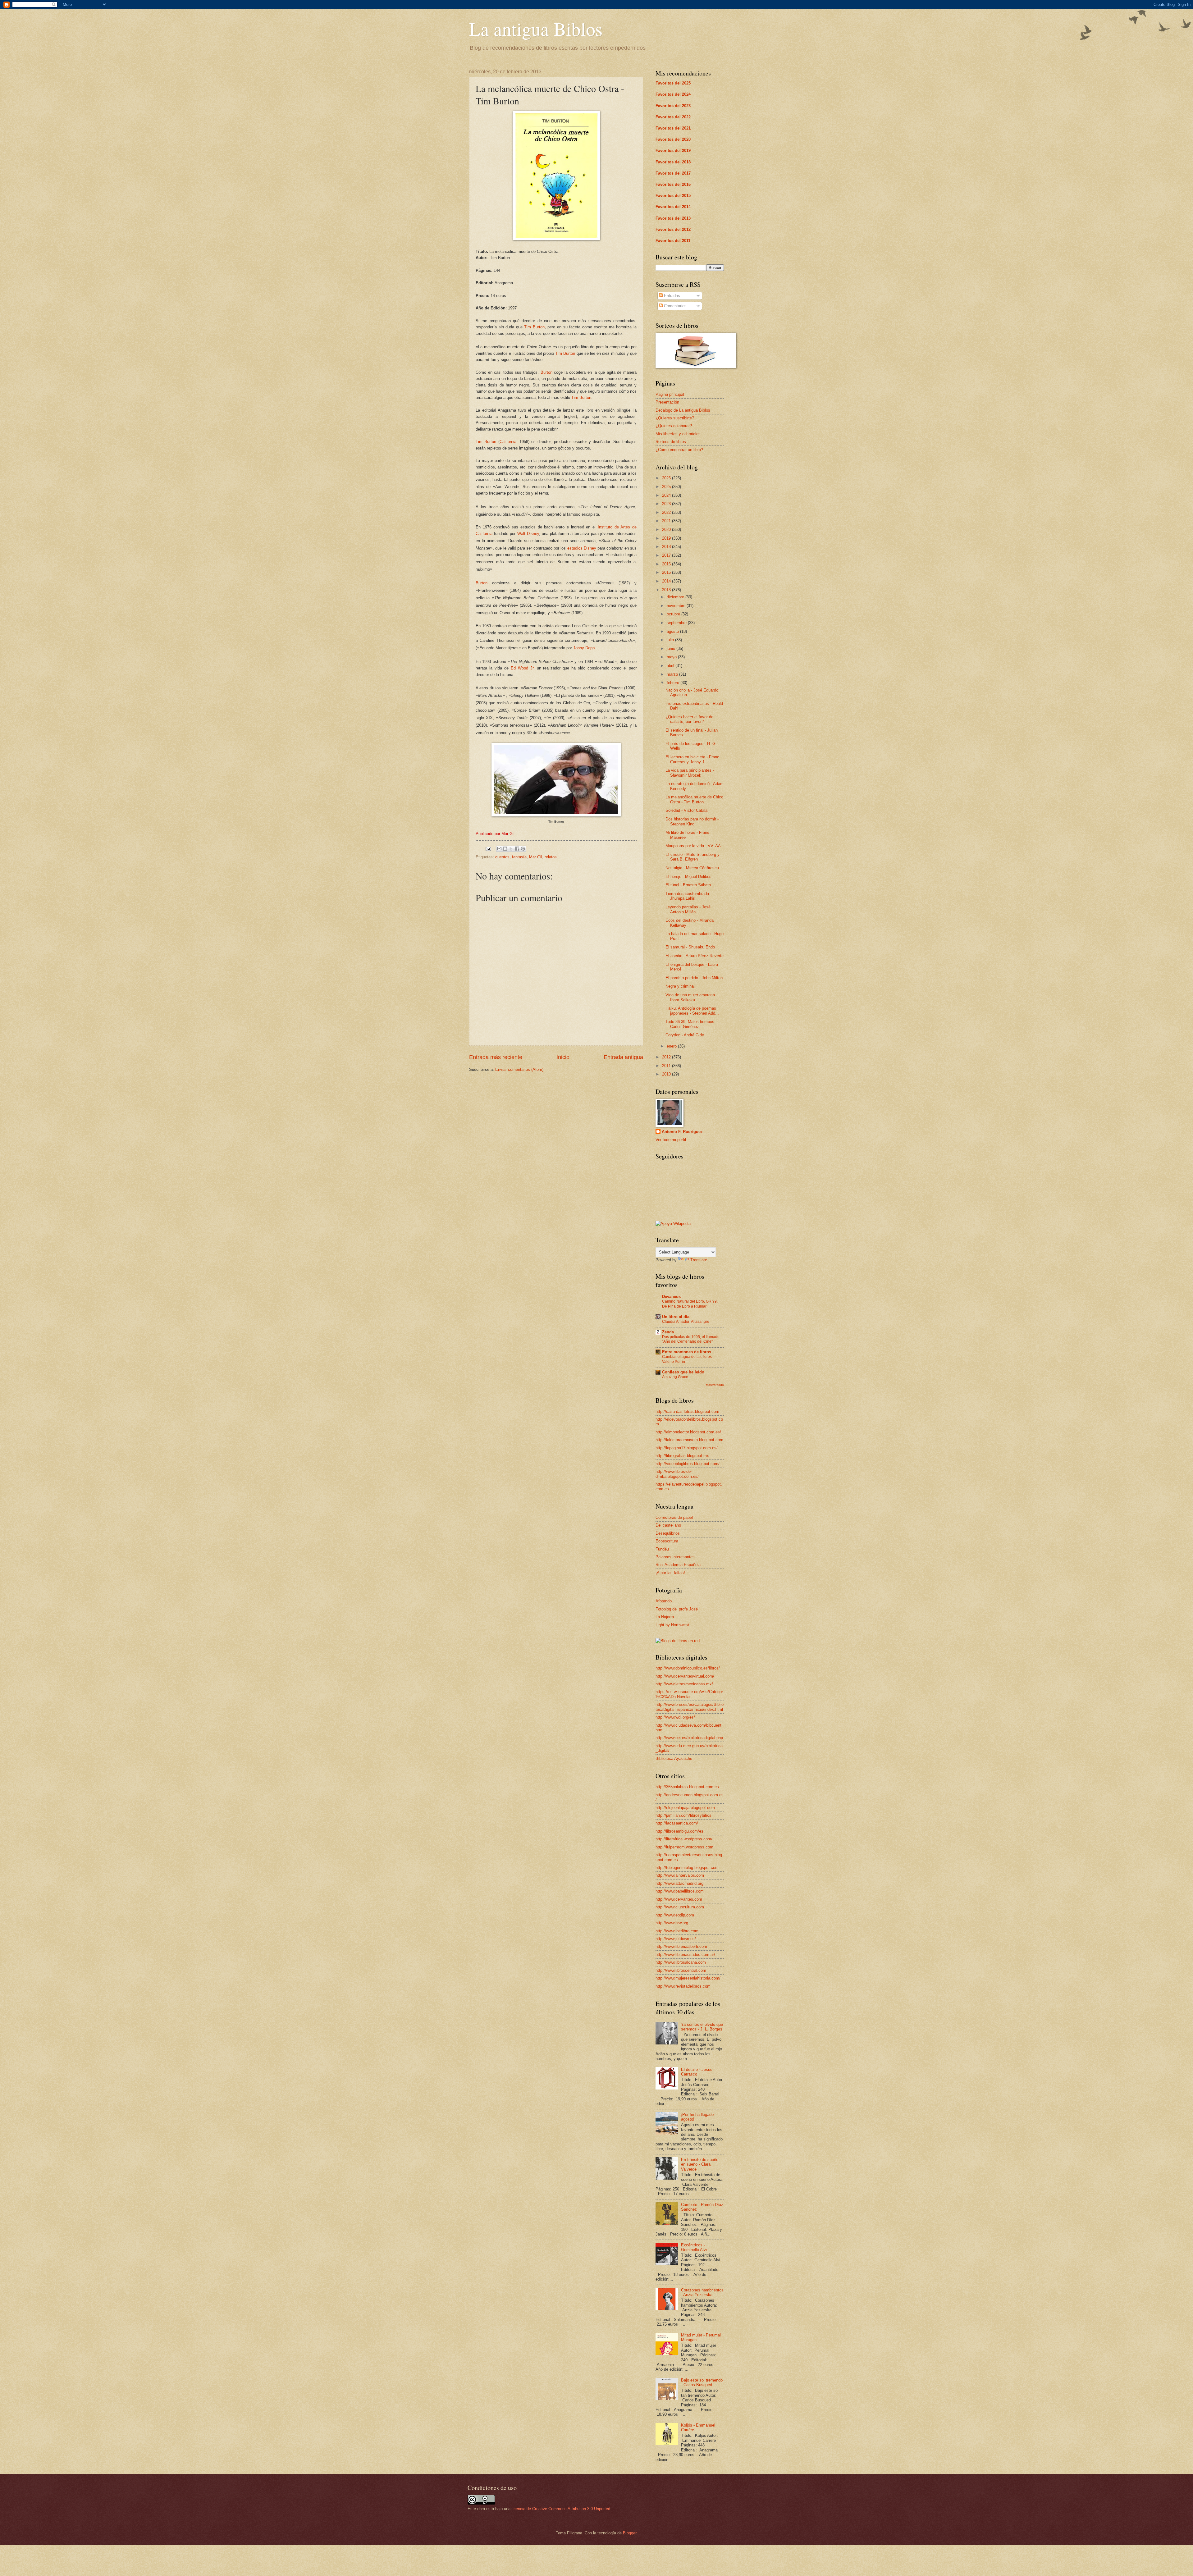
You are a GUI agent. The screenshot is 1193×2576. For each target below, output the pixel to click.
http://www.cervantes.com (679, 1899)
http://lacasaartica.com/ (677, 1823)
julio (671, 640)
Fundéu (662, 1549)
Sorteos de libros (671, 442)
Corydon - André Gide (685, 1035)
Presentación (667, 402)
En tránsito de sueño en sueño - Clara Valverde (700, 2164)
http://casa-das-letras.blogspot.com (687, 1411)
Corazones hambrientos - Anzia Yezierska (702, 2292)
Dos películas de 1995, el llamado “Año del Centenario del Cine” (691, 1339)
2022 (667, 512)
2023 (667, 504)
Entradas (671, 296)
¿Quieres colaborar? (674, 426)
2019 (667, 538)
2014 (667, 581)
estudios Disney (582, 548)
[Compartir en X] (511, 849)
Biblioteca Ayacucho (674, 1758)
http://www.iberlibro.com (677, 1931)
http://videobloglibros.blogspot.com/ (688, 1464)
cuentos (502, 857)
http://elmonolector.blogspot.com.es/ (688, 1432)
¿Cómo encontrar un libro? (679, 450)
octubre (674, 614)
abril (671, 666)
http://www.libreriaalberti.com (681, 1946)
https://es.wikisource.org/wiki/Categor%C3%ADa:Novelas (689, 1694)
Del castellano (668, 1525)
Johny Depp (584, 648)
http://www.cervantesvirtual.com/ (685, 1676)
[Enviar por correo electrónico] (499, 849)
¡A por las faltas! (670, 1573)
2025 (667, 487)
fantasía (519, 857)
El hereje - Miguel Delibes (688, 877)
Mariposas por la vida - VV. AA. (694, 846)
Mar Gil (536, 857)
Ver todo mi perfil (671, 1140)
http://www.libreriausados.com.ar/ (685, 1955)
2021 (667, 521)
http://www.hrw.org (672, 1923)
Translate (699, 1260)
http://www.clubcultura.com (680, 1907)
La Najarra (665, 1617)
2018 (667, 547)
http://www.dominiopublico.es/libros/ (688, 1668)
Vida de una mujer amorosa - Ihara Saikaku (691, 997)
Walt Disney (528, 534)
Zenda (668, 1332)
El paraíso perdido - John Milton (694, 978)
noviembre (677, 606)
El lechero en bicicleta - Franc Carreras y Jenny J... (692, 759)
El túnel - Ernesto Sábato (688, 885)
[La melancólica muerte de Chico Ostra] (556, 239)
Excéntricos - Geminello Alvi (694, 2247)
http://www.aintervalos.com (680, 1875)
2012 (667, 1057)
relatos (551, 857)
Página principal (670, 394)
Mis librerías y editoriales (678, 434)
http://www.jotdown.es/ (676, 1939)
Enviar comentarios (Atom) (519, 1069)
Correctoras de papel (674, 1517)
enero (672, 1046)
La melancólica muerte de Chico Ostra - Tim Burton (694, 799)
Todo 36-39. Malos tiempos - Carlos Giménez (691, 1024)
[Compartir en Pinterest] (523, 849)
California (508, 442)
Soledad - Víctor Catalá (686, 810)
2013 (667, 590)
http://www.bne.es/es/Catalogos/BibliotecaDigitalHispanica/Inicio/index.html (690, 1707)
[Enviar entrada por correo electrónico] (488, 849)
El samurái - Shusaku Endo (690, 947)
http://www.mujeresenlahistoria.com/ (688, 1978)
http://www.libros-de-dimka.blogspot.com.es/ (677, 1474)
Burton (546, 372)
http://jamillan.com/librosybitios (683, 1815)
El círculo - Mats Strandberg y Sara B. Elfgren (692, 857)
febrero (674, 683)
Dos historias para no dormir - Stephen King (692, 821)
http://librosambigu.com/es (679, 1831)
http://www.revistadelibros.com (683, 1986)
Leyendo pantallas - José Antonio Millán (688, 909)
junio (672, 649)
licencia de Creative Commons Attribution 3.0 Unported (561, 2509)
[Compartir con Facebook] (517, 849)
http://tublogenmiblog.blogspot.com (687, 1868)
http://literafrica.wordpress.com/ (684, 1839)
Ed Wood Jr (522, 668)
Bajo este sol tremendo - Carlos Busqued (702, 2382)
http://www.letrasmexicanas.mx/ (684, 1684)
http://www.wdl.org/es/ (675, 1717)
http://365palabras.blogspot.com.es (687, 1787)
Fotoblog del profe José (677, 1609)
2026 (667, 478)
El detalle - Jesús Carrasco (697, 2072)
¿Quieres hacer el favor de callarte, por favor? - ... (689, 719)
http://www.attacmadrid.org (679, 1883)
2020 (667, 530)
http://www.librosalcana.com (681, 1962)
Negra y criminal (680, 986)
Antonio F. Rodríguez (682, 1132)
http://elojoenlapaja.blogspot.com (685, 1808)
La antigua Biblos (536, 29)
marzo (673, 674)
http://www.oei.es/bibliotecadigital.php (689, 1738)
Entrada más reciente (496, 1057)
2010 (667, 1074)
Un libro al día (676, 1317)
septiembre (677, 623)
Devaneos (671, 1297)
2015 (667, 572)
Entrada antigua (623, 1057)
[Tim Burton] (556, 815)
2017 (667, 555)
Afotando (664, 1601)
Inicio (563, 1057)
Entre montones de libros (687, 1352)
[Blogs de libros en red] (678, 1641)
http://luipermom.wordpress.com (684, 1847)
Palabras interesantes (675, 1557)
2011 (667, 1066)
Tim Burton (534, 327)
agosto (673, 631)
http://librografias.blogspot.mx (682, 1456)
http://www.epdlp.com (675, 1915)
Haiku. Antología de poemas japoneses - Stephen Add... (692, 1011)
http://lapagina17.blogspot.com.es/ (687, 1448)
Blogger (630, 2533)
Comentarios (675, 306)
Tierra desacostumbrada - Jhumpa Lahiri (688, 896)
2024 (667, 495)
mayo (672, 657)
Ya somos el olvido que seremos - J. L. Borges (702, 2027)
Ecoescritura (667, 1541)
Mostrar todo (715, 1385)
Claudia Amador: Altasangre (686, 1322)
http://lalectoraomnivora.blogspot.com (689, 1440)
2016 (667, 564)
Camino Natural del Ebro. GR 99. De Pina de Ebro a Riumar (690, 1304)
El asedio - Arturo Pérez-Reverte (695, 956)
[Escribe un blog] (505, 849)
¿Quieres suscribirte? (675, 418)
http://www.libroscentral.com (681, 1970)
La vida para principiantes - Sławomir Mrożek (690, 773)
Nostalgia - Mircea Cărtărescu (692, 868)
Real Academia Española (678, 1565)
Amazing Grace (675, 1377)
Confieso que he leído (683, 1372)
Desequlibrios (668, 1533)
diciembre (676, 597)
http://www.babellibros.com (680, 1891)
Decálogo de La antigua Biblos (683, 410)
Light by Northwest (672, 1625)
